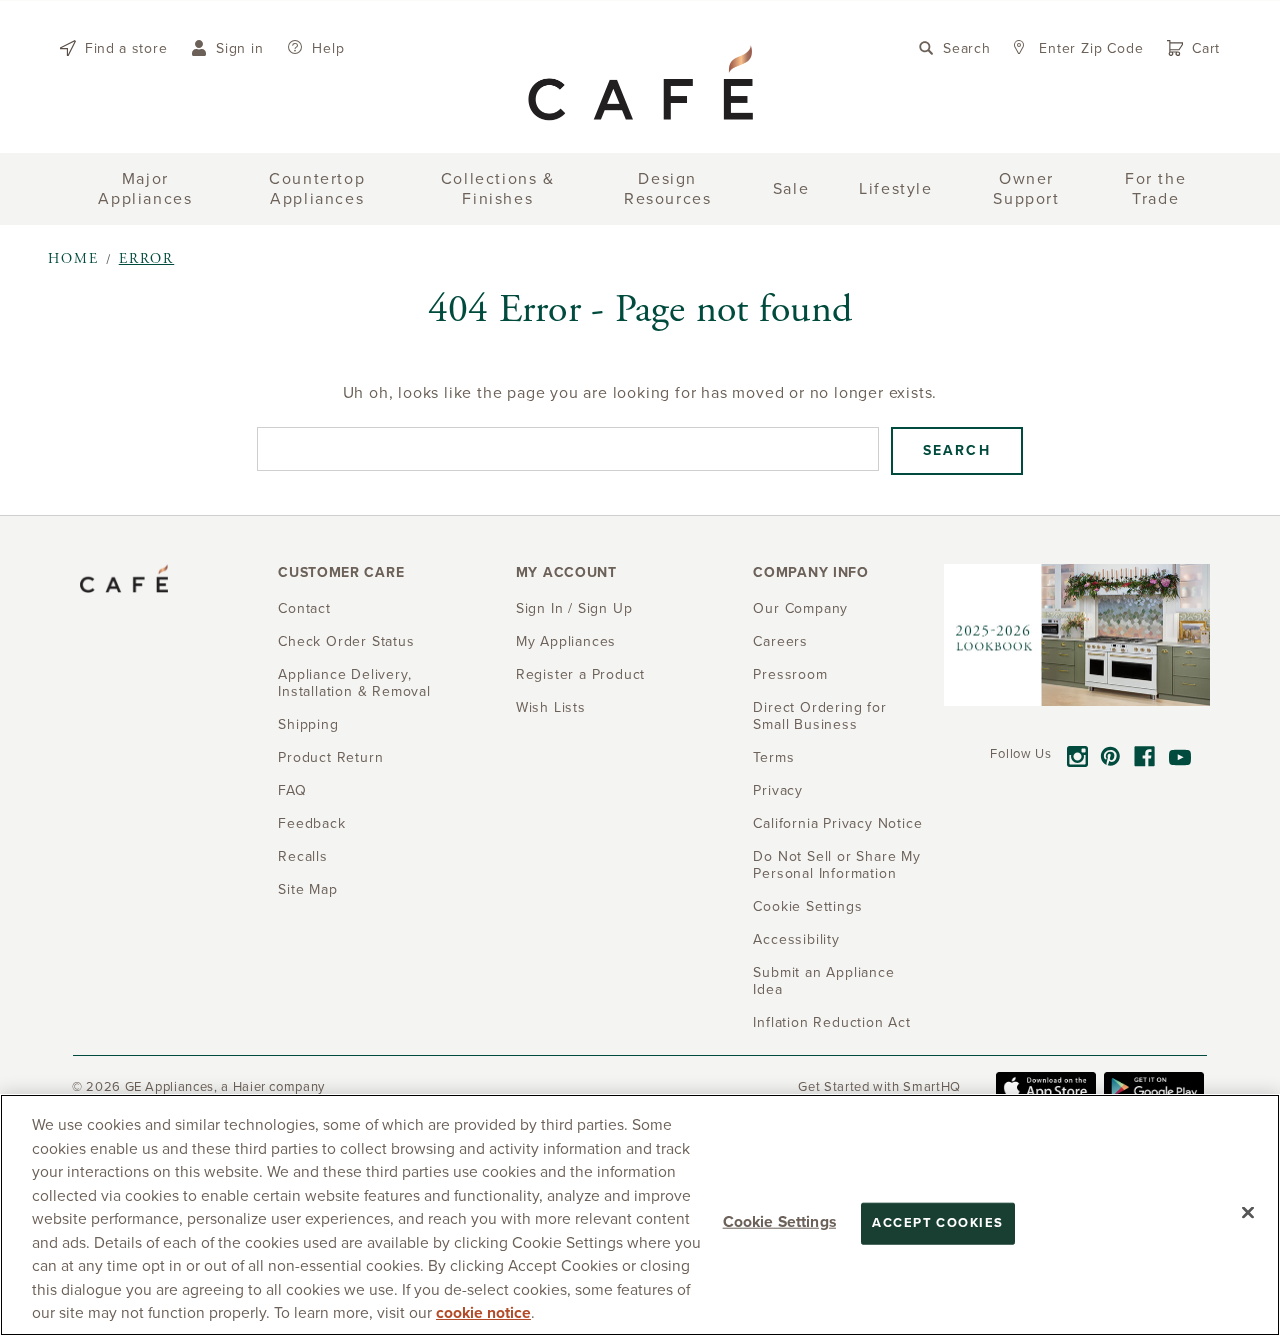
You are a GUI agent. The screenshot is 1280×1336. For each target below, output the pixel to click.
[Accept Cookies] (1248, 1213)
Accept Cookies (937, 1223)
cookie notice (483, 1313)
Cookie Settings (779, 1222)
